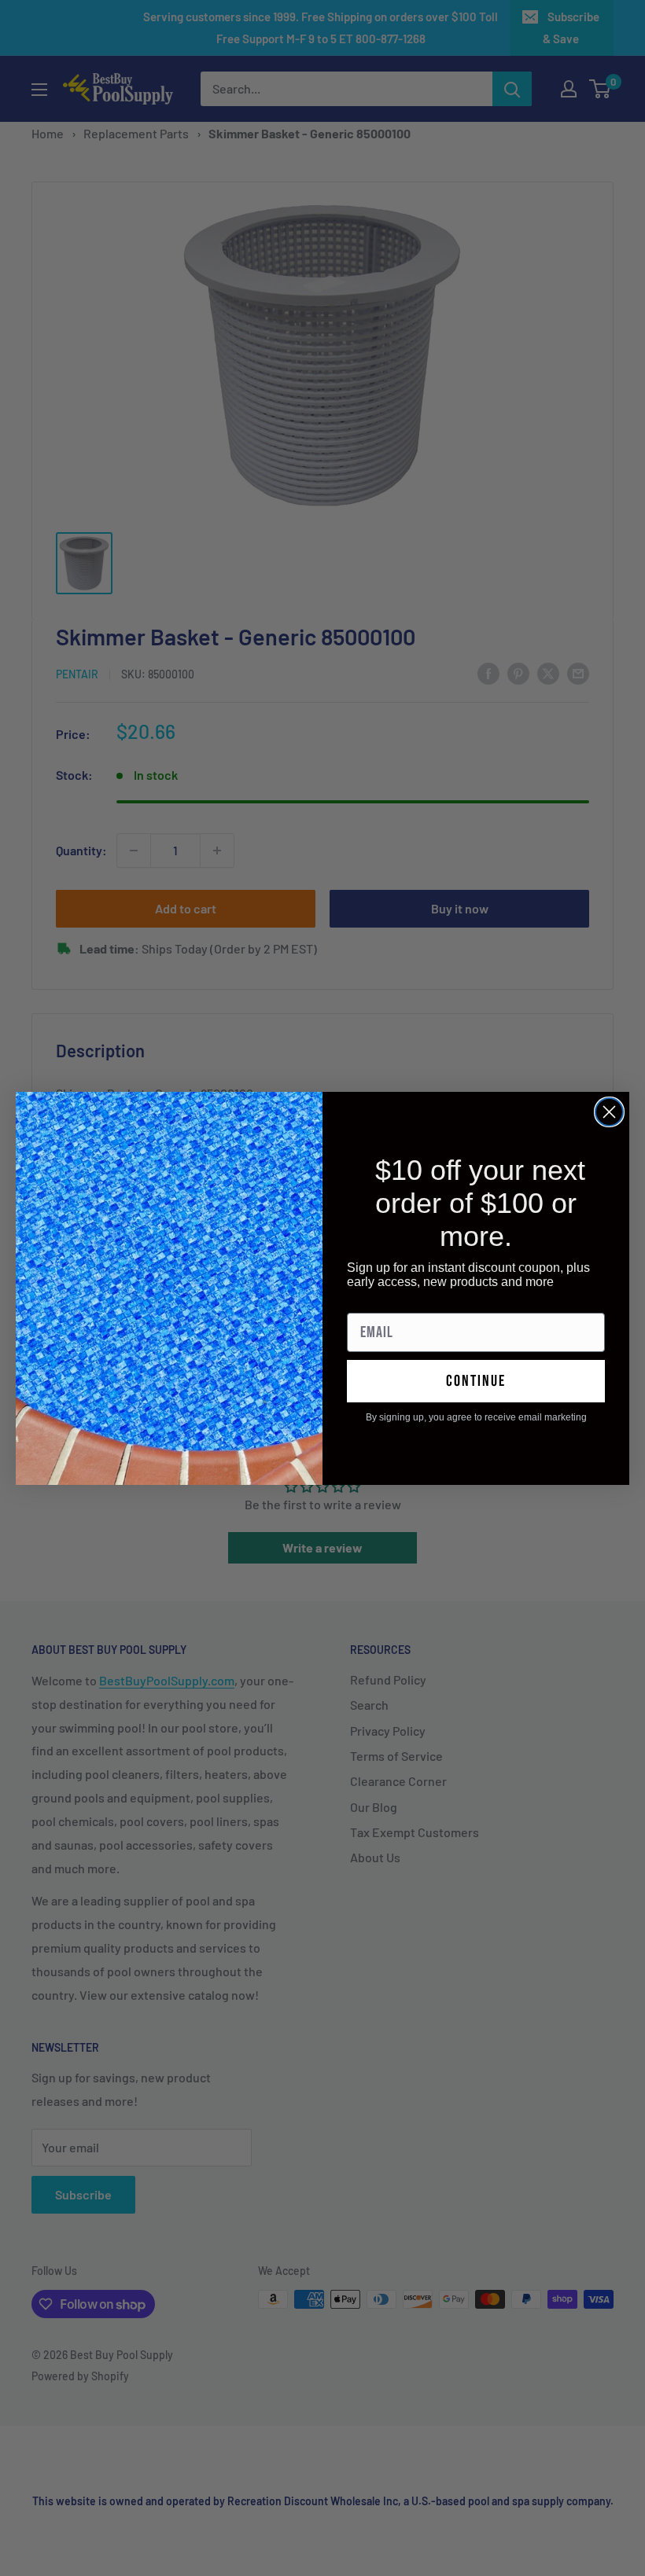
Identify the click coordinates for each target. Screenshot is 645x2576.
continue (476, 1381)
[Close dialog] (609, 1112)
